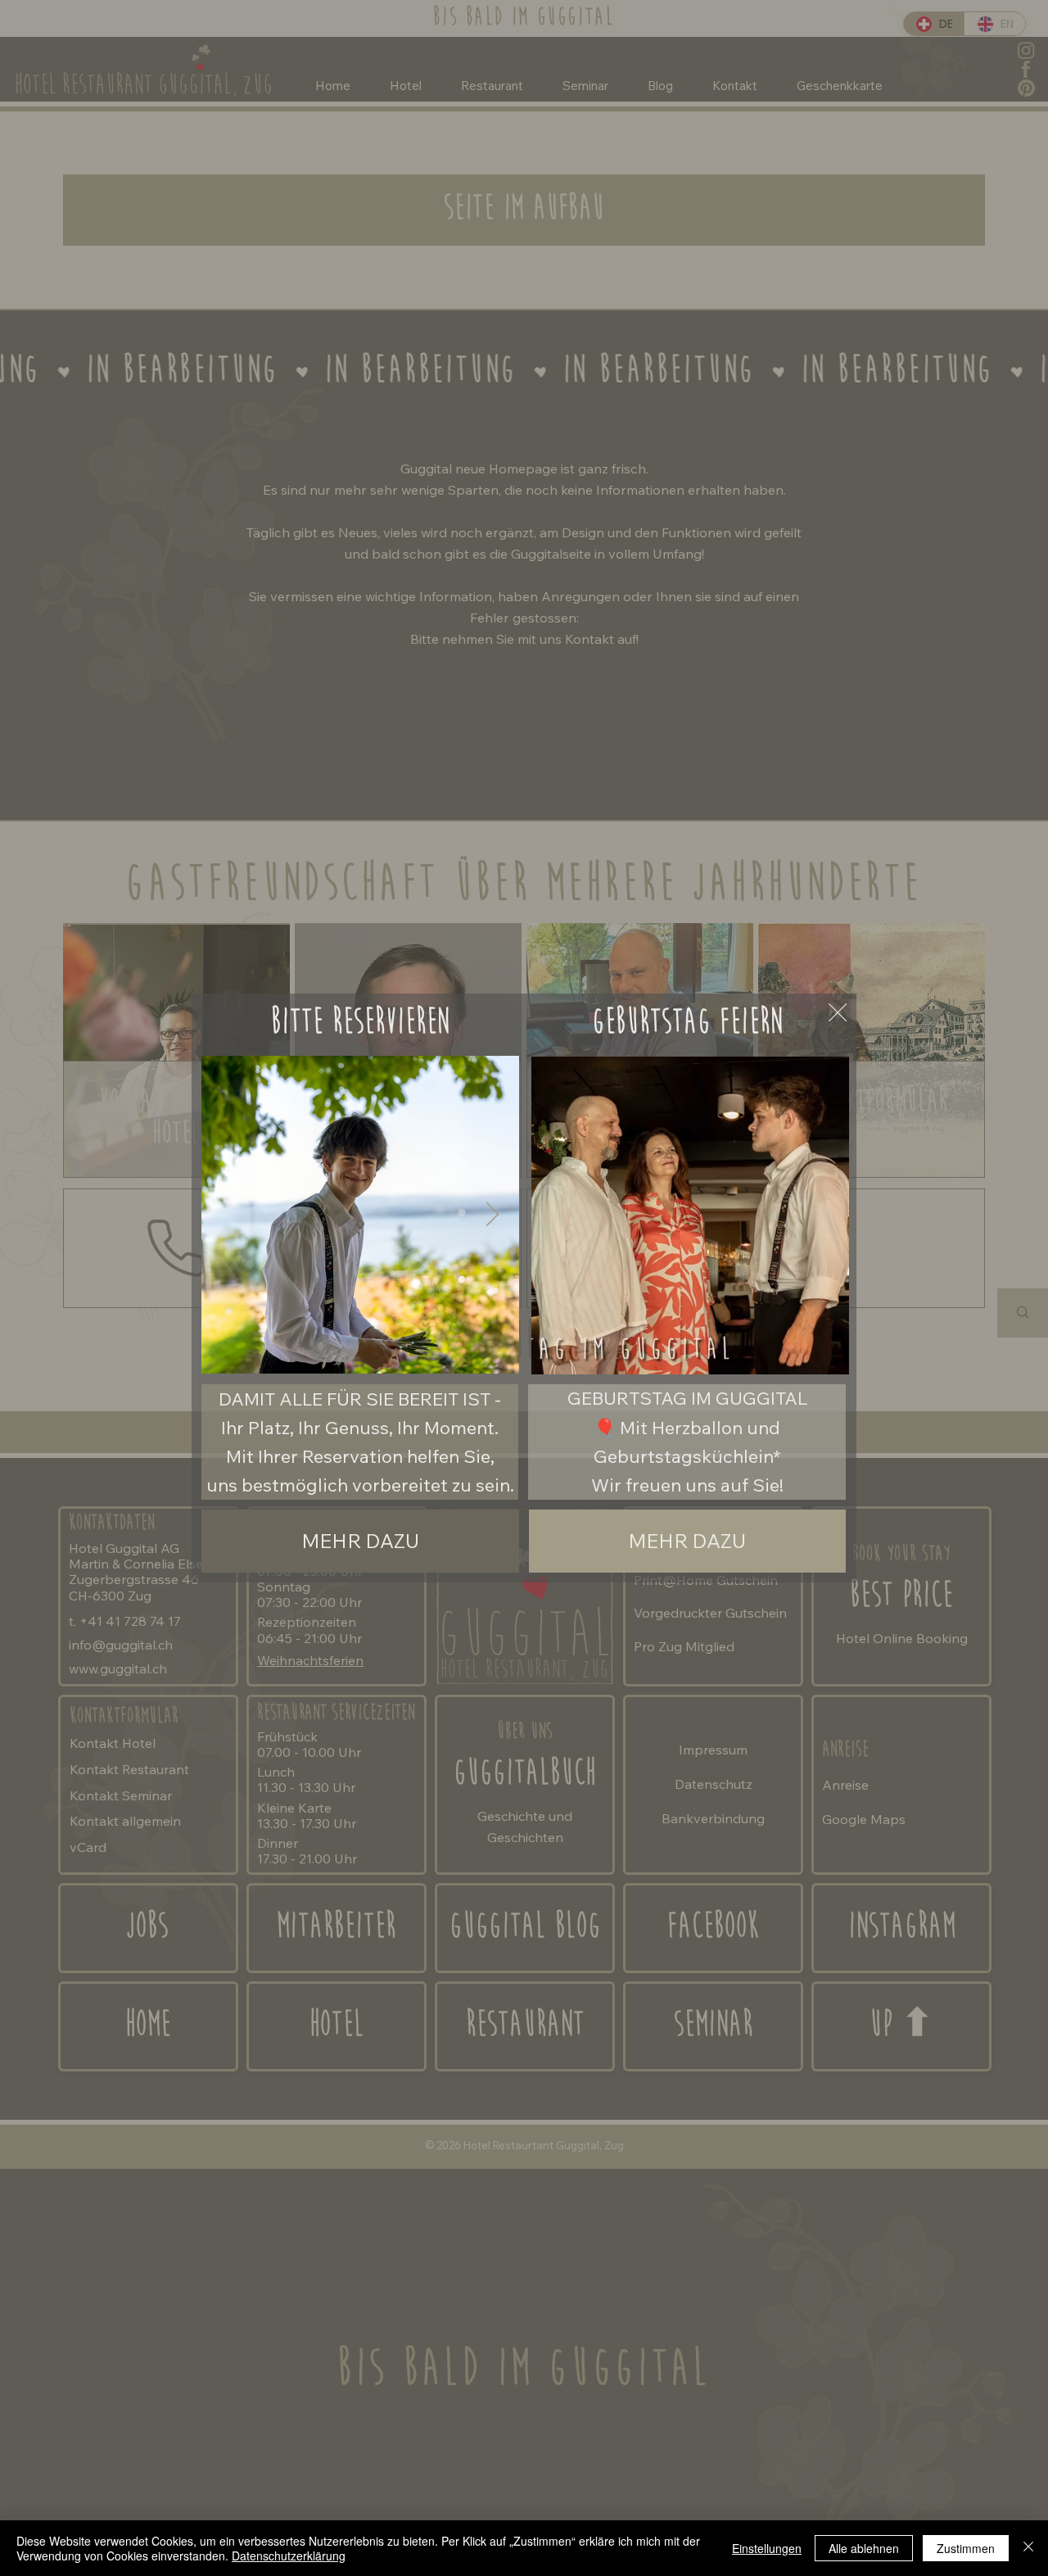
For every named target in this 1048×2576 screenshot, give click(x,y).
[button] (820, 1355)
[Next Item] (492, 1215)
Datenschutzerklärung (289, 2556)
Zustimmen (966, 2548)
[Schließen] (1028, 2548)
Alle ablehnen (864, 2548)
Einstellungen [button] (767, 2548)
